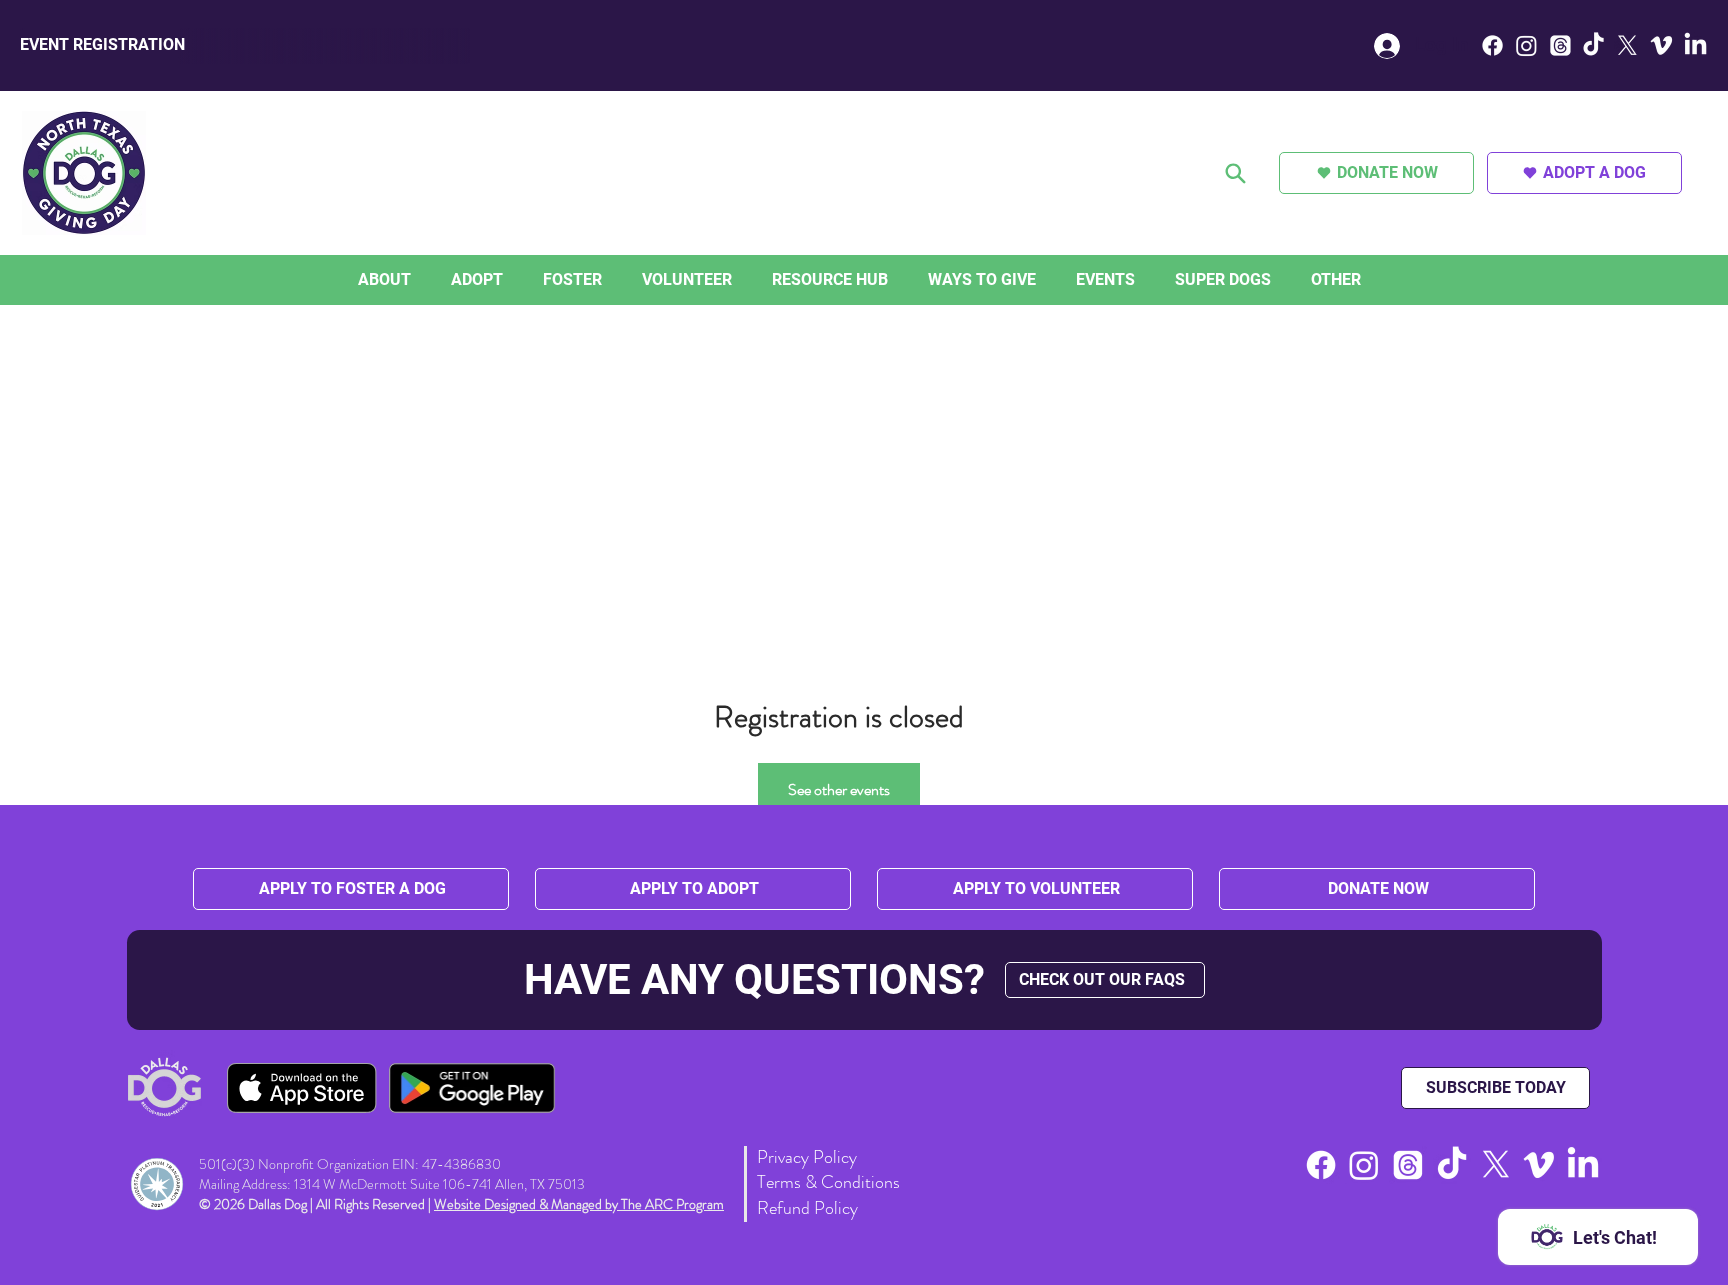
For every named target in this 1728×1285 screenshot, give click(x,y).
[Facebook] (1492, 45)
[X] (1627, 45)
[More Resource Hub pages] (893, 280)
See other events (839, 789)
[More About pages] (416, 280)
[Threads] (1560, 45)
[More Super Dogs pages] (1276, 280)
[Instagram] (1526, 45)
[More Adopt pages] (508, 280)
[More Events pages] (1140, 280)
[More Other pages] (1366, 280)
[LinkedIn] (1695, 45)
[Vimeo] (1661, 45)
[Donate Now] (1237, 173)
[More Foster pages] (607, 280)
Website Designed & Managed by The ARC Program (579, 1204)
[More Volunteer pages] (737, 280)
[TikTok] (1593, 45)
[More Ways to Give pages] (1041, 280)
